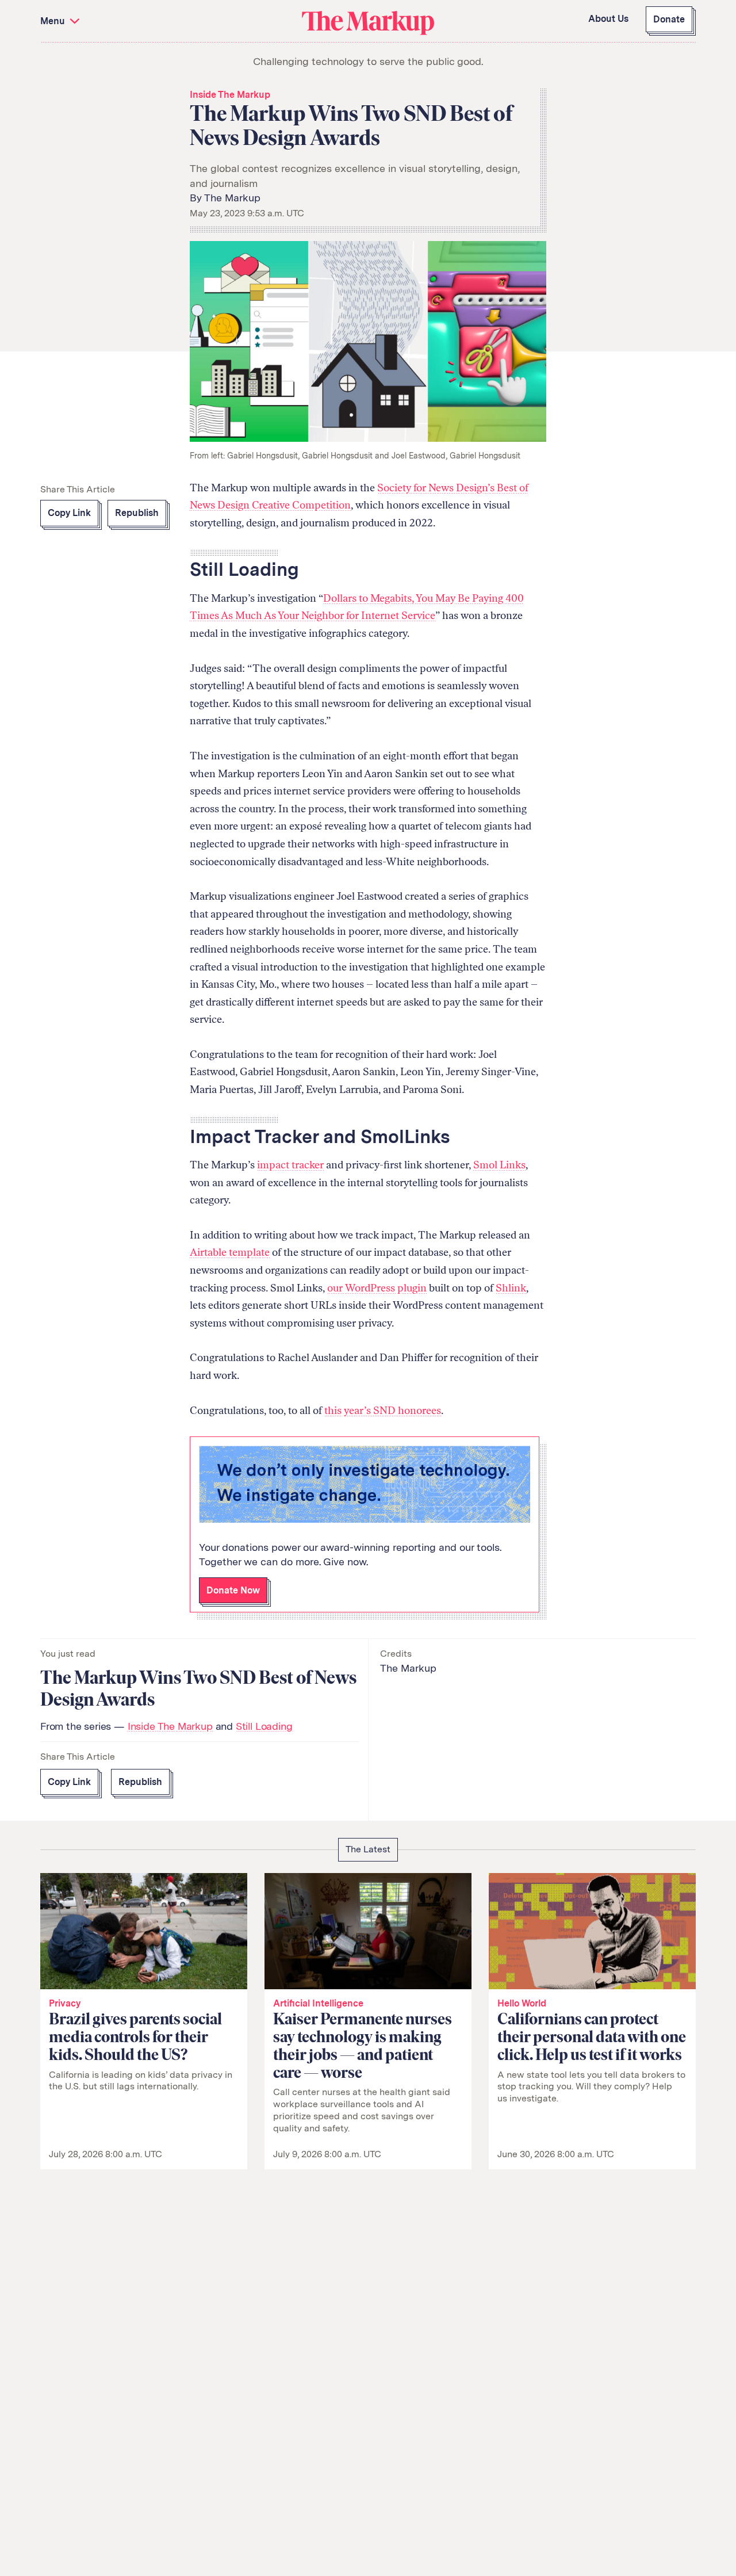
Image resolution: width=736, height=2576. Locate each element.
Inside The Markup (230, 95)
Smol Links (499, 1165)
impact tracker (290, 1165)
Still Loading (264, 1726)
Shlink (511, 1288)
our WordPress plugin (377, 1288)
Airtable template (230, 1252)
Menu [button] (54, 21)
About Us (608, 19)
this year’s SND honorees (383, 1411)
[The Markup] (368, 22)
